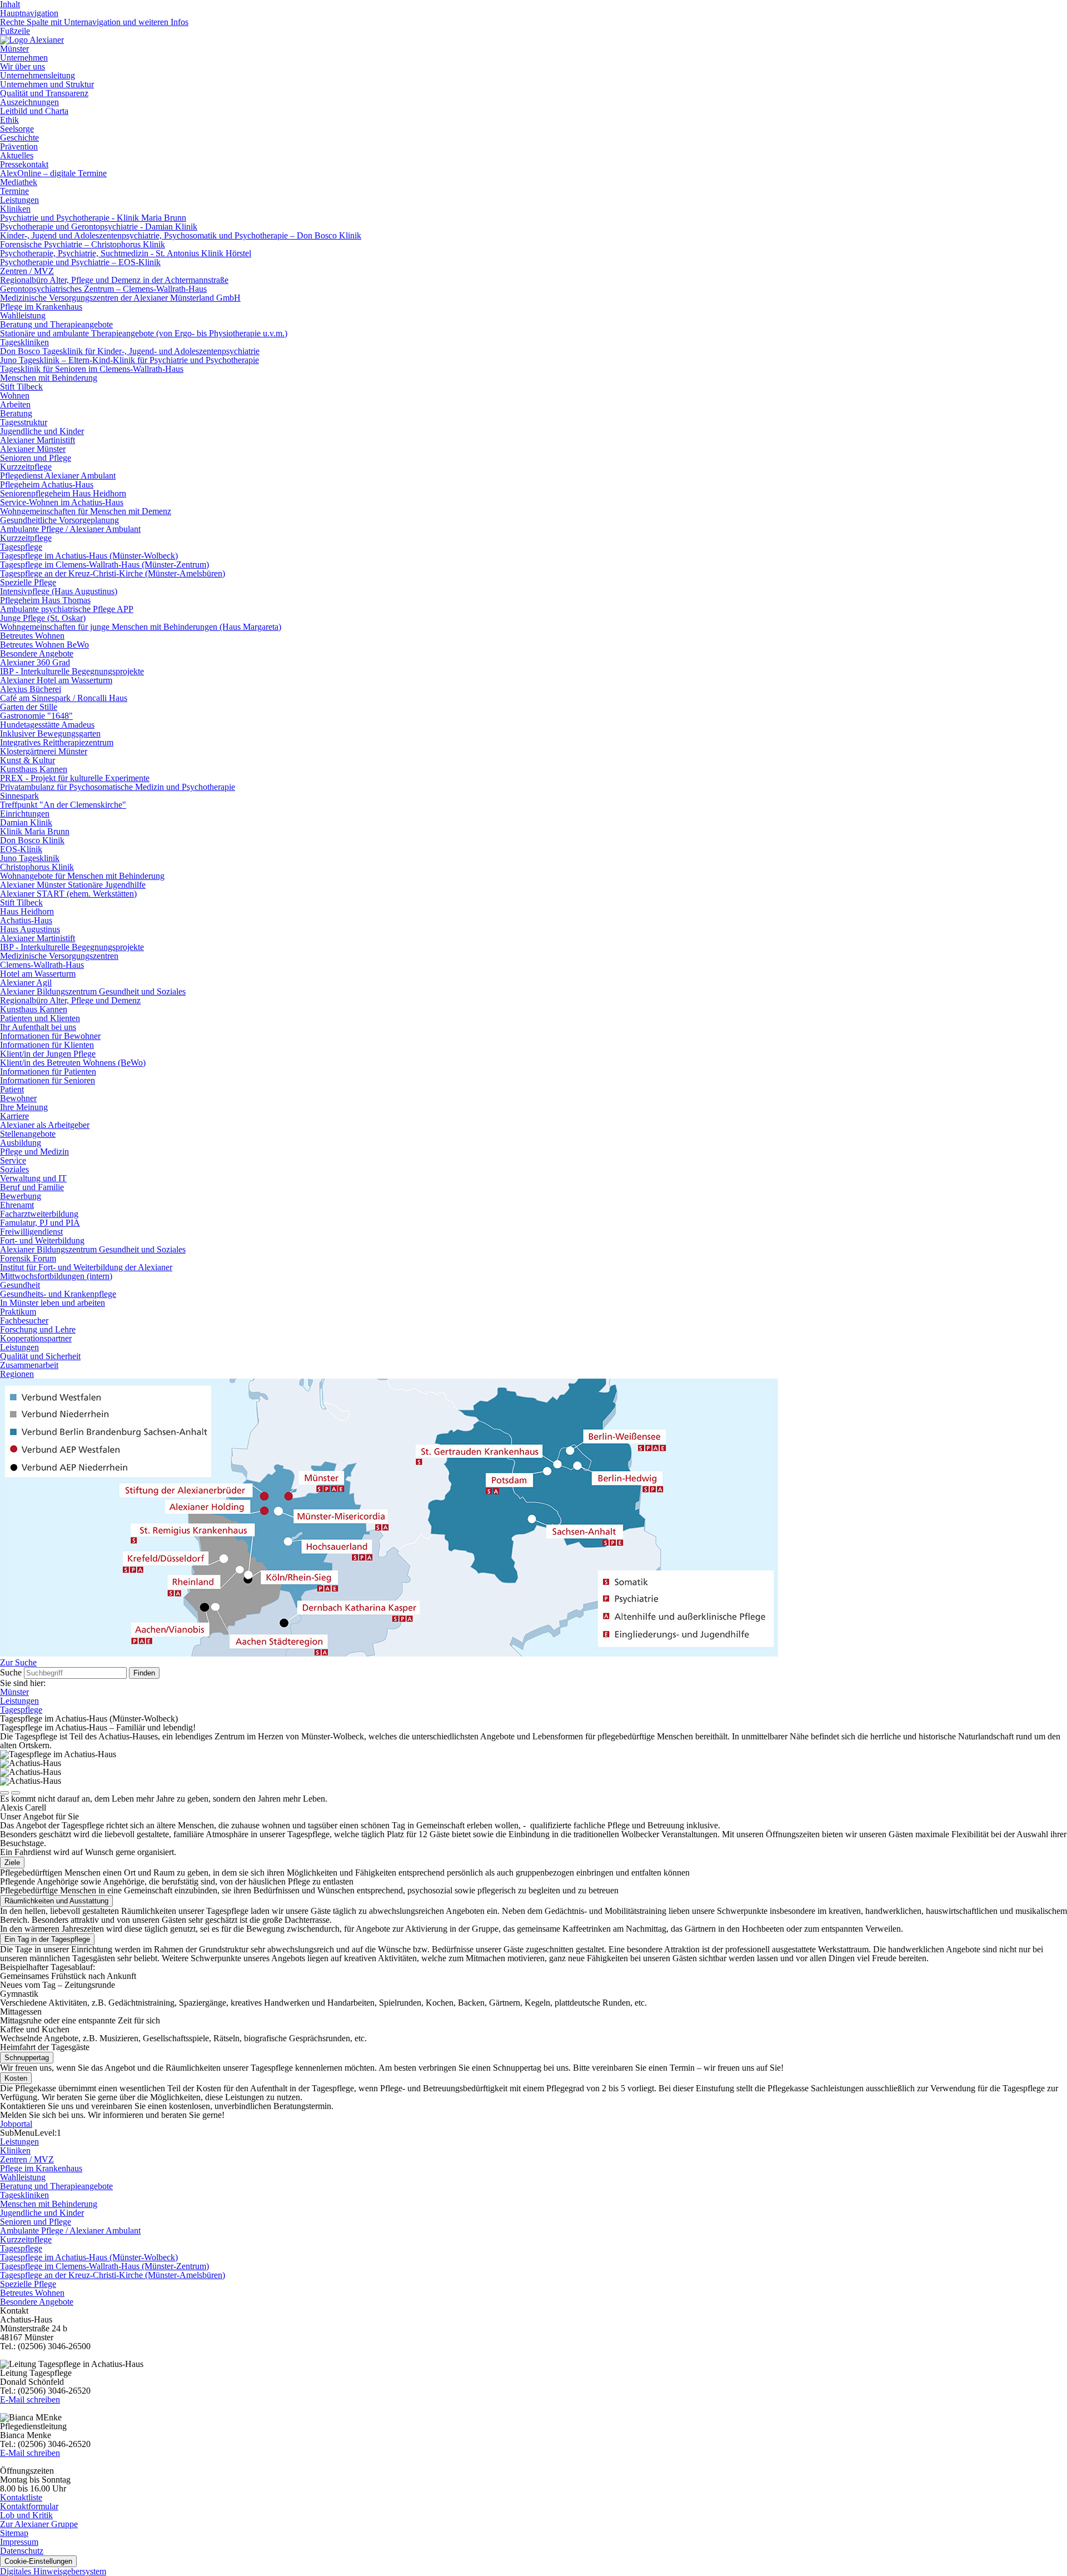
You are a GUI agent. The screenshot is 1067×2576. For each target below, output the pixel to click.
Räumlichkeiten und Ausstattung (56, 1901)
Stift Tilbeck (21, 387)
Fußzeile (15, 31)
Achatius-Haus (26, 920)
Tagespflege (21, 547)
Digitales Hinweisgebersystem (53, 2571)
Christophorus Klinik (37, 867)
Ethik (9, 120)
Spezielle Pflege (28, 582)
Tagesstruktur (24, 422)
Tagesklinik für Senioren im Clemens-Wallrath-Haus (92, 369)
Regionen (17, 1374)
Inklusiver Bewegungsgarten (50, 733)
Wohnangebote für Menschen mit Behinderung (82, 876)
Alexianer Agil (26, 983)
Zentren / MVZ (27, 271)
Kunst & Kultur (28, 760)
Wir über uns (23, 66)
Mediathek (19, 182)
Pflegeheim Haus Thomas (45, 600)
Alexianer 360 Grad (35, 662)
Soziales (14, 1169)
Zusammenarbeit (29, 1365)
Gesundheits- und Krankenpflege (58, 1294)
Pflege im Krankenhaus (41, 307)
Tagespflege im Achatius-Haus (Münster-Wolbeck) (89, 556)
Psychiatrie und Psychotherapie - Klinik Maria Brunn (93, 218)
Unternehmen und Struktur (47, 84)
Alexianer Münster (33, 449)
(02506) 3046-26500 (54, 2346)
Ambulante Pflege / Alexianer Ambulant (70, 529)
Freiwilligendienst (31, 1232)
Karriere (14, 1116)
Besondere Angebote (37, 653)
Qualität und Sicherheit (40, 1356)
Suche (11, 1672)
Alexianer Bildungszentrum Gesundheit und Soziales (93, 991)
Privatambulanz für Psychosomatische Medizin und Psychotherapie (118, 787)
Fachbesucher (24, 1321)
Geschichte (19, 138)
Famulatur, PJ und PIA (40, 1223)
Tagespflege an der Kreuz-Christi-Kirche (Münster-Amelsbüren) (113, 573)
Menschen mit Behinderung (49, 378)
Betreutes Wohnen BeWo (44, 645)
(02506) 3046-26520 (54, 2391)
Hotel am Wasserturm (38, 974)
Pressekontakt (24, 164)
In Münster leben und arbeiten (53, 1303)
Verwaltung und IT (33, 1178)
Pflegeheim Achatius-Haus (47, 484)
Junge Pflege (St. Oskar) (43, 618)
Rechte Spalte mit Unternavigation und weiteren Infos (94, 22)
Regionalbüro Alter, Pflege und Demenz (70, 1000)
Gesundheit (20, 1285)
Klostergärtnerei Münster (44, 751)
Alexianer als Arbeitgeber (45, 1125)
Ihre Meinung (24, 1107)
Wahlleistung (23, 315)
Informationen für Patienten (48, 1071)
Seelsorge (17, 129)
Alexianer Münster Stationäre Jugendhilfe (73, 885)
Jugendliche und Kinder (42, 431)
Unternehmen (24, 58)
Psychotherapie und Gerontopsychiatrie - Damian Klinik (99, 227)
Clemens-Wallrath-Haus (42, 965)
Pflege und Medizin (34, 1152)
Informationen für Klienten (47, 1045)
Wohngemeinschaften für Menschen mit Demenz (86, 511)
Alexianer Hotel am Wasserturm (56, 680)
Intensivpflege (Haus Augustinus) (59, 591)
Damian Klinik (26, 822)
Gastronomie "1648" (36, 716)
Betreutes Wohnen (32, 636)
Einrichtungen (25, 814)
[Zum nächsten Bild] (16, 1793)
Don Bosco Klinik (32, 840)
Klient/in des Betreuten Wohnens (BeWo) (73, 1063)
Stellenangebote (28, 1134)
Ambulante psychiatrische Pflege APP (67, 609)
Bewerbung (21, 1196)
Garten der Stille (29, 707)
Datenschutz (22, 2551)
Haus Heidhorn (27, 911)
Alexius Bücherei (31, 689)
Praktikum (18, 1312)
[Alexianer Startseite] (32, 40)
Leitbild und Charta (34, 111)
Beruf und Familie (32, 1187)
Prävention (19, 146)
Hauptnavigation (29, 13)
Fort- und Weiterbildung (42, 1240)
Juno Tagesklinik (30, 858)
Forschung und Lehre (38, 1329)
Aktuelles (17, 155)
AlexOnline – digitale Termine (53, 173)
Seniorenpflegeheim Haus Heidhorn (63, 493)
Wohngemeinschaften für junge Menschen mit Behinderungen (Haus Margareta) (141, 627)
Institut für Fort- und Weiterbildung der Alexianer (86, 1267)
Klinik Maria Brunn (35, 831)
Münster (14, 49)
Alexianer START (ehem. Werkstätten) (68, 894)
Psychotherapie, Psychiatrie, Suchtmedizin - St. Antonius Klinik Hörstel (126, 253)
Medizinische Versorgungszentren (59, 956)
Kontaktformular (29, 2506)
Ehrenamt (17, 1205)
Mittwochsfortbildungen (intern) (56, 1276)
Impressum (19, 2542)
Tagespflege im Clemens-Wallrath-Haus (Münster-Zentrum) (104, 565)
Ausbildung (21, 1143)
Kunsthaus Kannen (34, 769)
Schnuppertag (27, 2058)
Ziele (12, 1863)
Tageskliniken (24, 342)
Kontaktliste (21, 2497)
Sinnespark (19, 796)
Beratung (16, 413)
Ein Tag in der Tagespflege (47, 1939)
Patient (12, 1089)
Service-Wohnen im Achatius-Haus (62, 502)
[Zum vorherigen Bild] (4, 1793)
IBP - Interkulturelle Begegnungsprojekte (72, 671)
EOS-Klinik (21, 849)
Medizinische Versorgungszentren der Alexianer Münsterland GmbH (120, 298)
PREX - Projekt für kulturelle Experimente (75, 778)
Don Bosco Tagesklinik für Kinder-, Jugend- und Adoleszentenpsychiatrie (130, 351)
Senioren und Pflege (36, 458)
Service (13, 1160)
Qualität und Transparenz (44, 93)
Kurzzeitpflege (26, 467)
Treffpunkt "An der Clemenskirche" (63, 805)
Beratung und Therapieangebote (56, 324)
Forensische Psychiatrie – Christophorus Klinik (83, 244)
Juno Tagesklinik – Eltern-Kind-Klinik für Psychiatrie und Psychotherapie (129, 360)
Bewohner (18, 1098)
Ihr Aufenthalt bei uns (38, 1027)
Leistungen (19, 200)
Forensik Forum (28, 1258)
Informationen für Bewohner (50, 1036)
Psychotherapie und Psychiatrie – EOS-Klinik (80, 262)
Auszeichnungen (29, 102)
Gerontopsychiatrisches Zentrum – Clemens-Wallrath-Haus (103, 289)
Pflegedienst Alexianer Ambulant (58, 476)
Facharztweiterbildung (39, 1214)
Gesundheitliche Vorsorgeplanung (59, 520)
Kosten (16, 2078)
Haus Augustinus (30, 929)
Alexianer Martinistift (38, 440)
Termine (14, 191)
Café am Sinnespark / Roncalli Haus (64, 698)
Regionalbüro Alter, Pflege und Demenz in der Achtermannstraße (114, 280)
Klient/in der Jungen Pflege (48, 1054)
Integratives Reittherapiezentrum (57, 742)
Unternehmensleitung (38, 75)
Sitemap (14, 2533)
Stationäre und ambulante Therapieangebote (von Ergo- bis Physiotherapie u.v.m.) (144, 333)
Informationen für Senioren (48, 1080)
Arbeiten (15, 404)
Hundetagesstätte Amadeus (47, 725)
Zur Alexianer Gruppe (39, 2524)
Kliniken (15, 209)
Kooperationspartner (36, 1338)
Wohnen (15, 396)
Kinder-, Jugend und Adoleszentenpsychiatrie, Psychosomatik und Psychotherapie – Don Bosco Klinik (181, 235)
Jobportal (16, 2124)
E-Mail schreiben (30, 2400)
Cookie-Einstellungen (38, 2561)
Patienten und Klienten (40, 1018)
